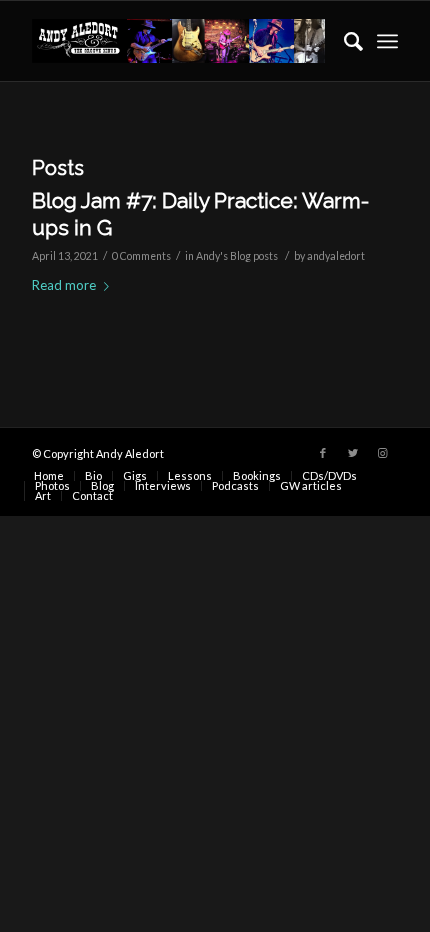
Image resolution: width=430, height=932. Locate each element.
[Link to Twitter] (353, 453)
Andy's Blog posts (237, 256)
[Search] (343, 41)
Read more (64, 285)
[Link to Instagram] (383, 453)
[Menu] (387, 41)
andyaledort (336, 256)
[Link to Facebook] (323, 453)
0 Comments (141, 256)
